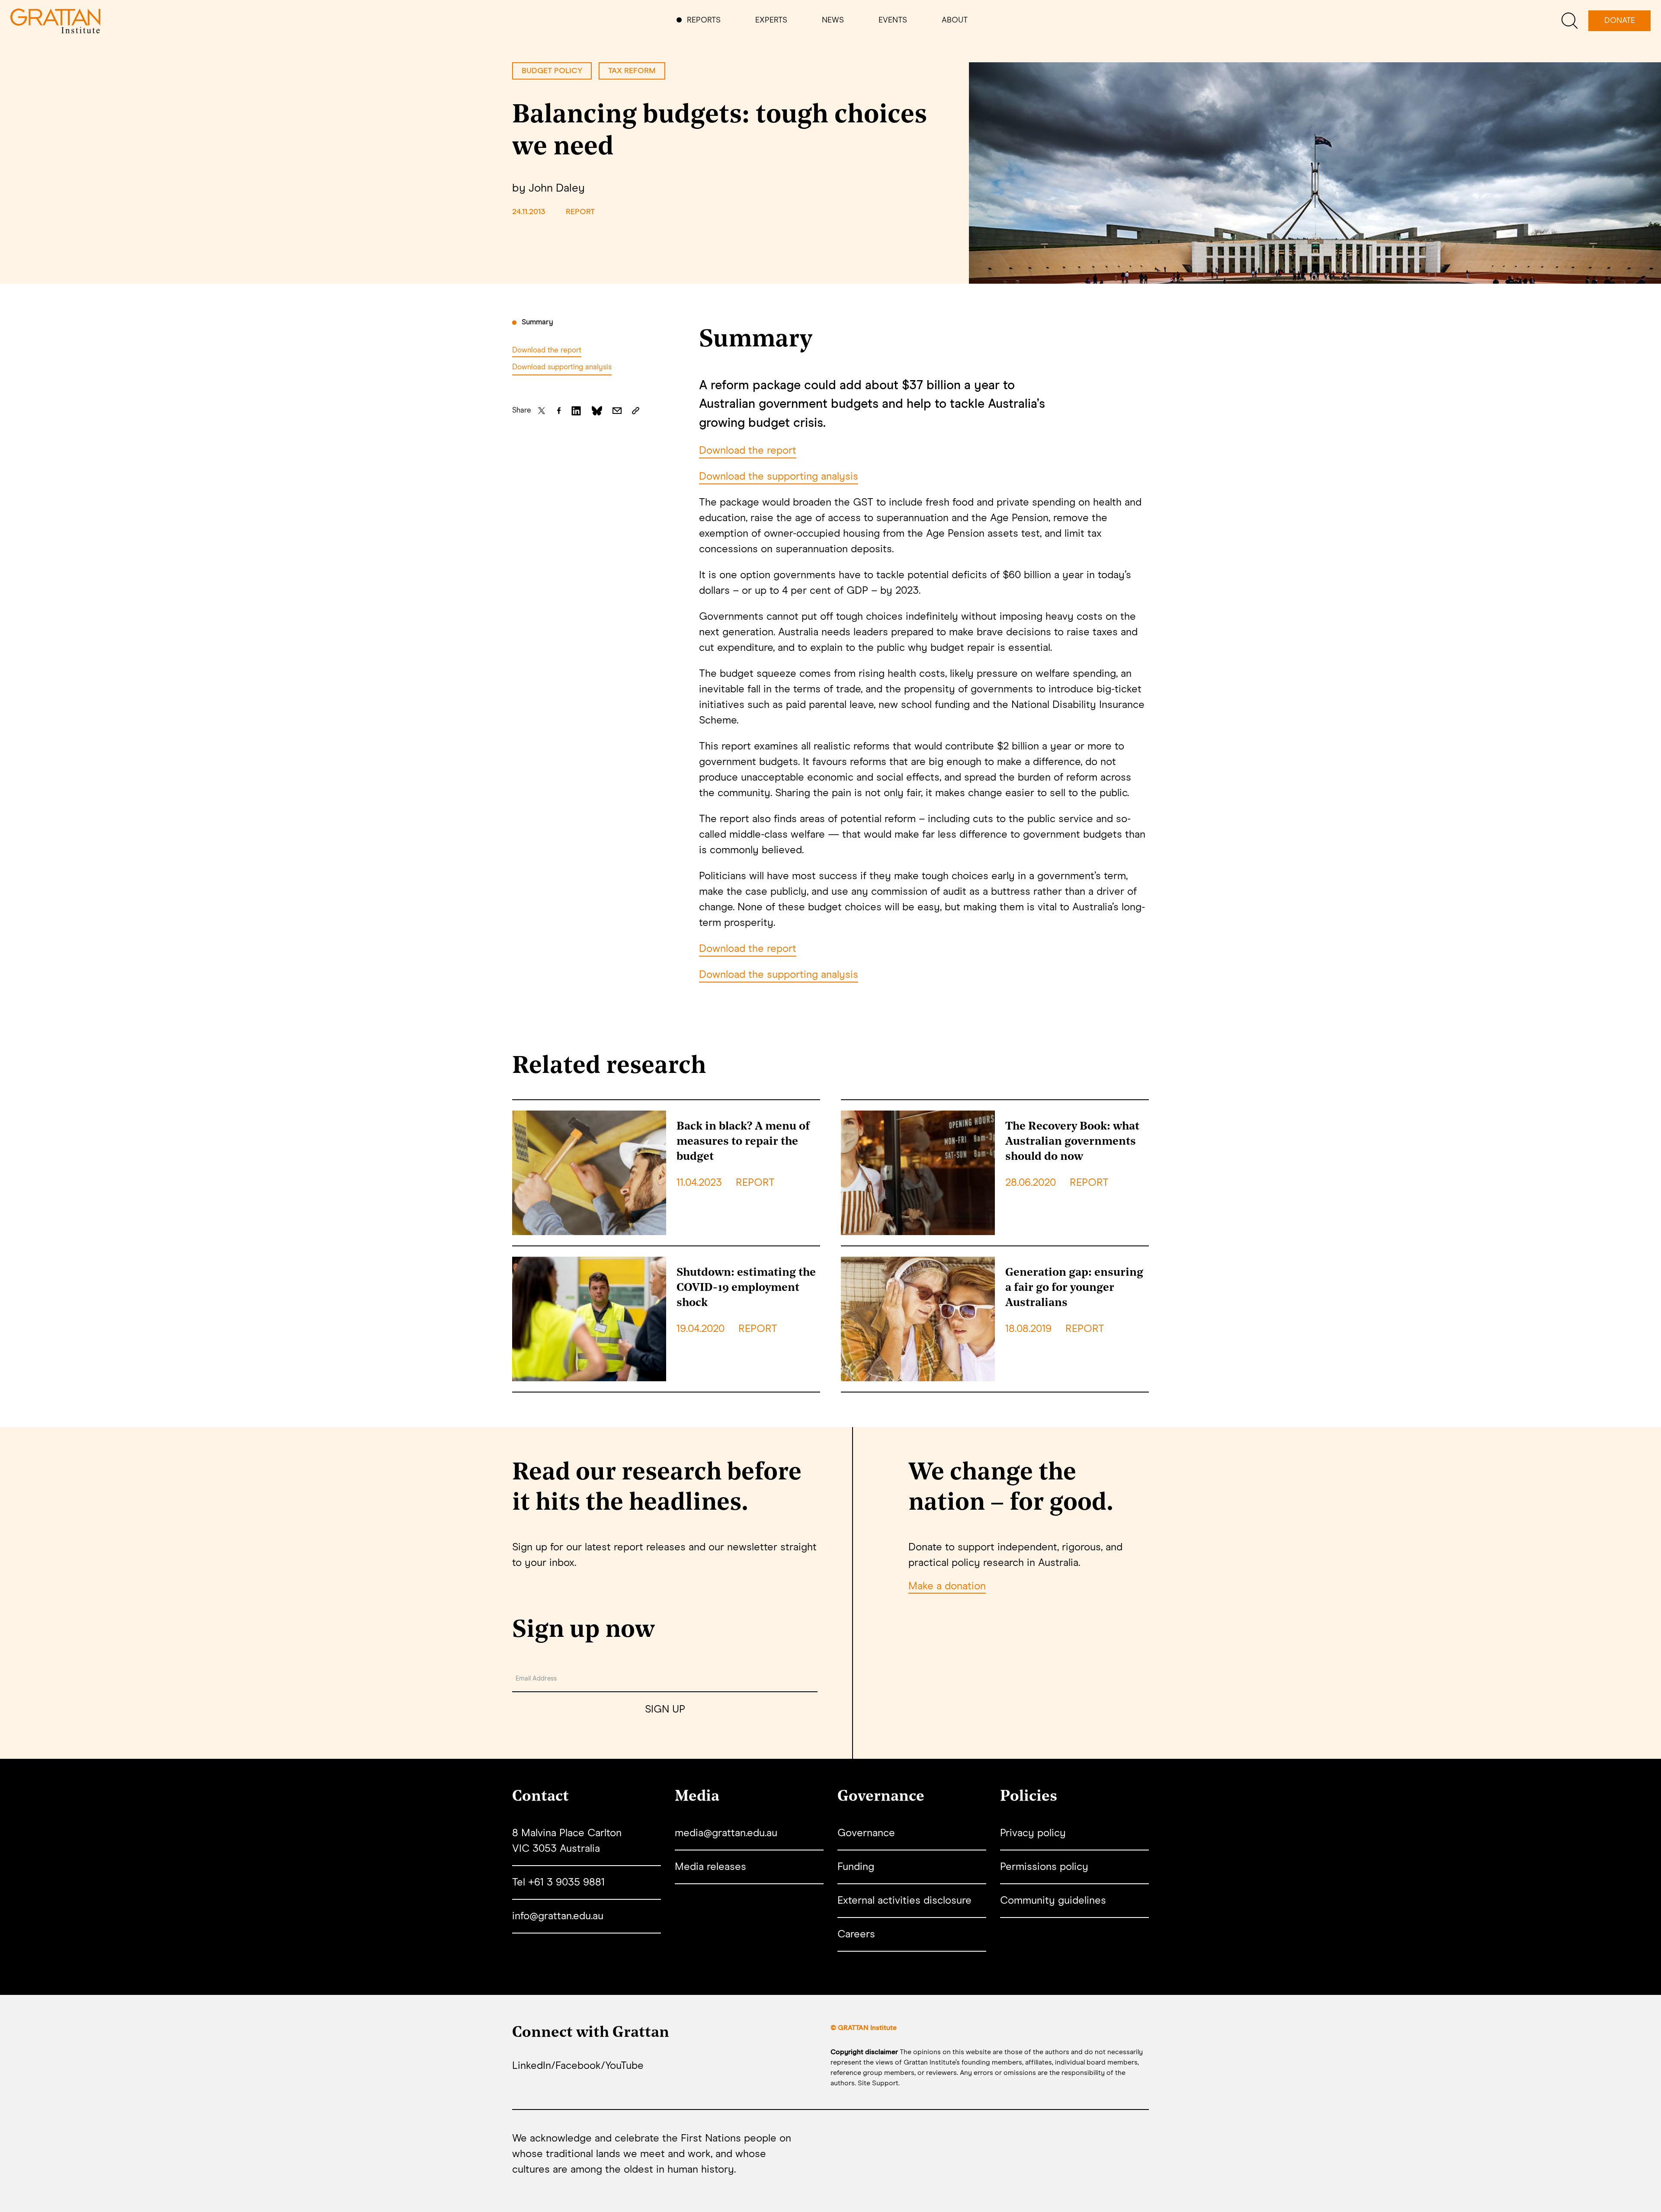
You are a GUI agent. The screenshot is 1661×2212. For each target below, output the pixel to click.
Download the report (547, 351)
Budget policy (552, 71)
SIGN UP (665, 1709)
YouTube (624, 2066)
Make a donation (947, 1586)
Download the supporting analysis (779, 477)
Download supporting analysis (562, 367)
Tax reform (632, 71)
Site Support (878, 2083)
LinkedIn (532, 2066)
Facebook (578, 2066)
